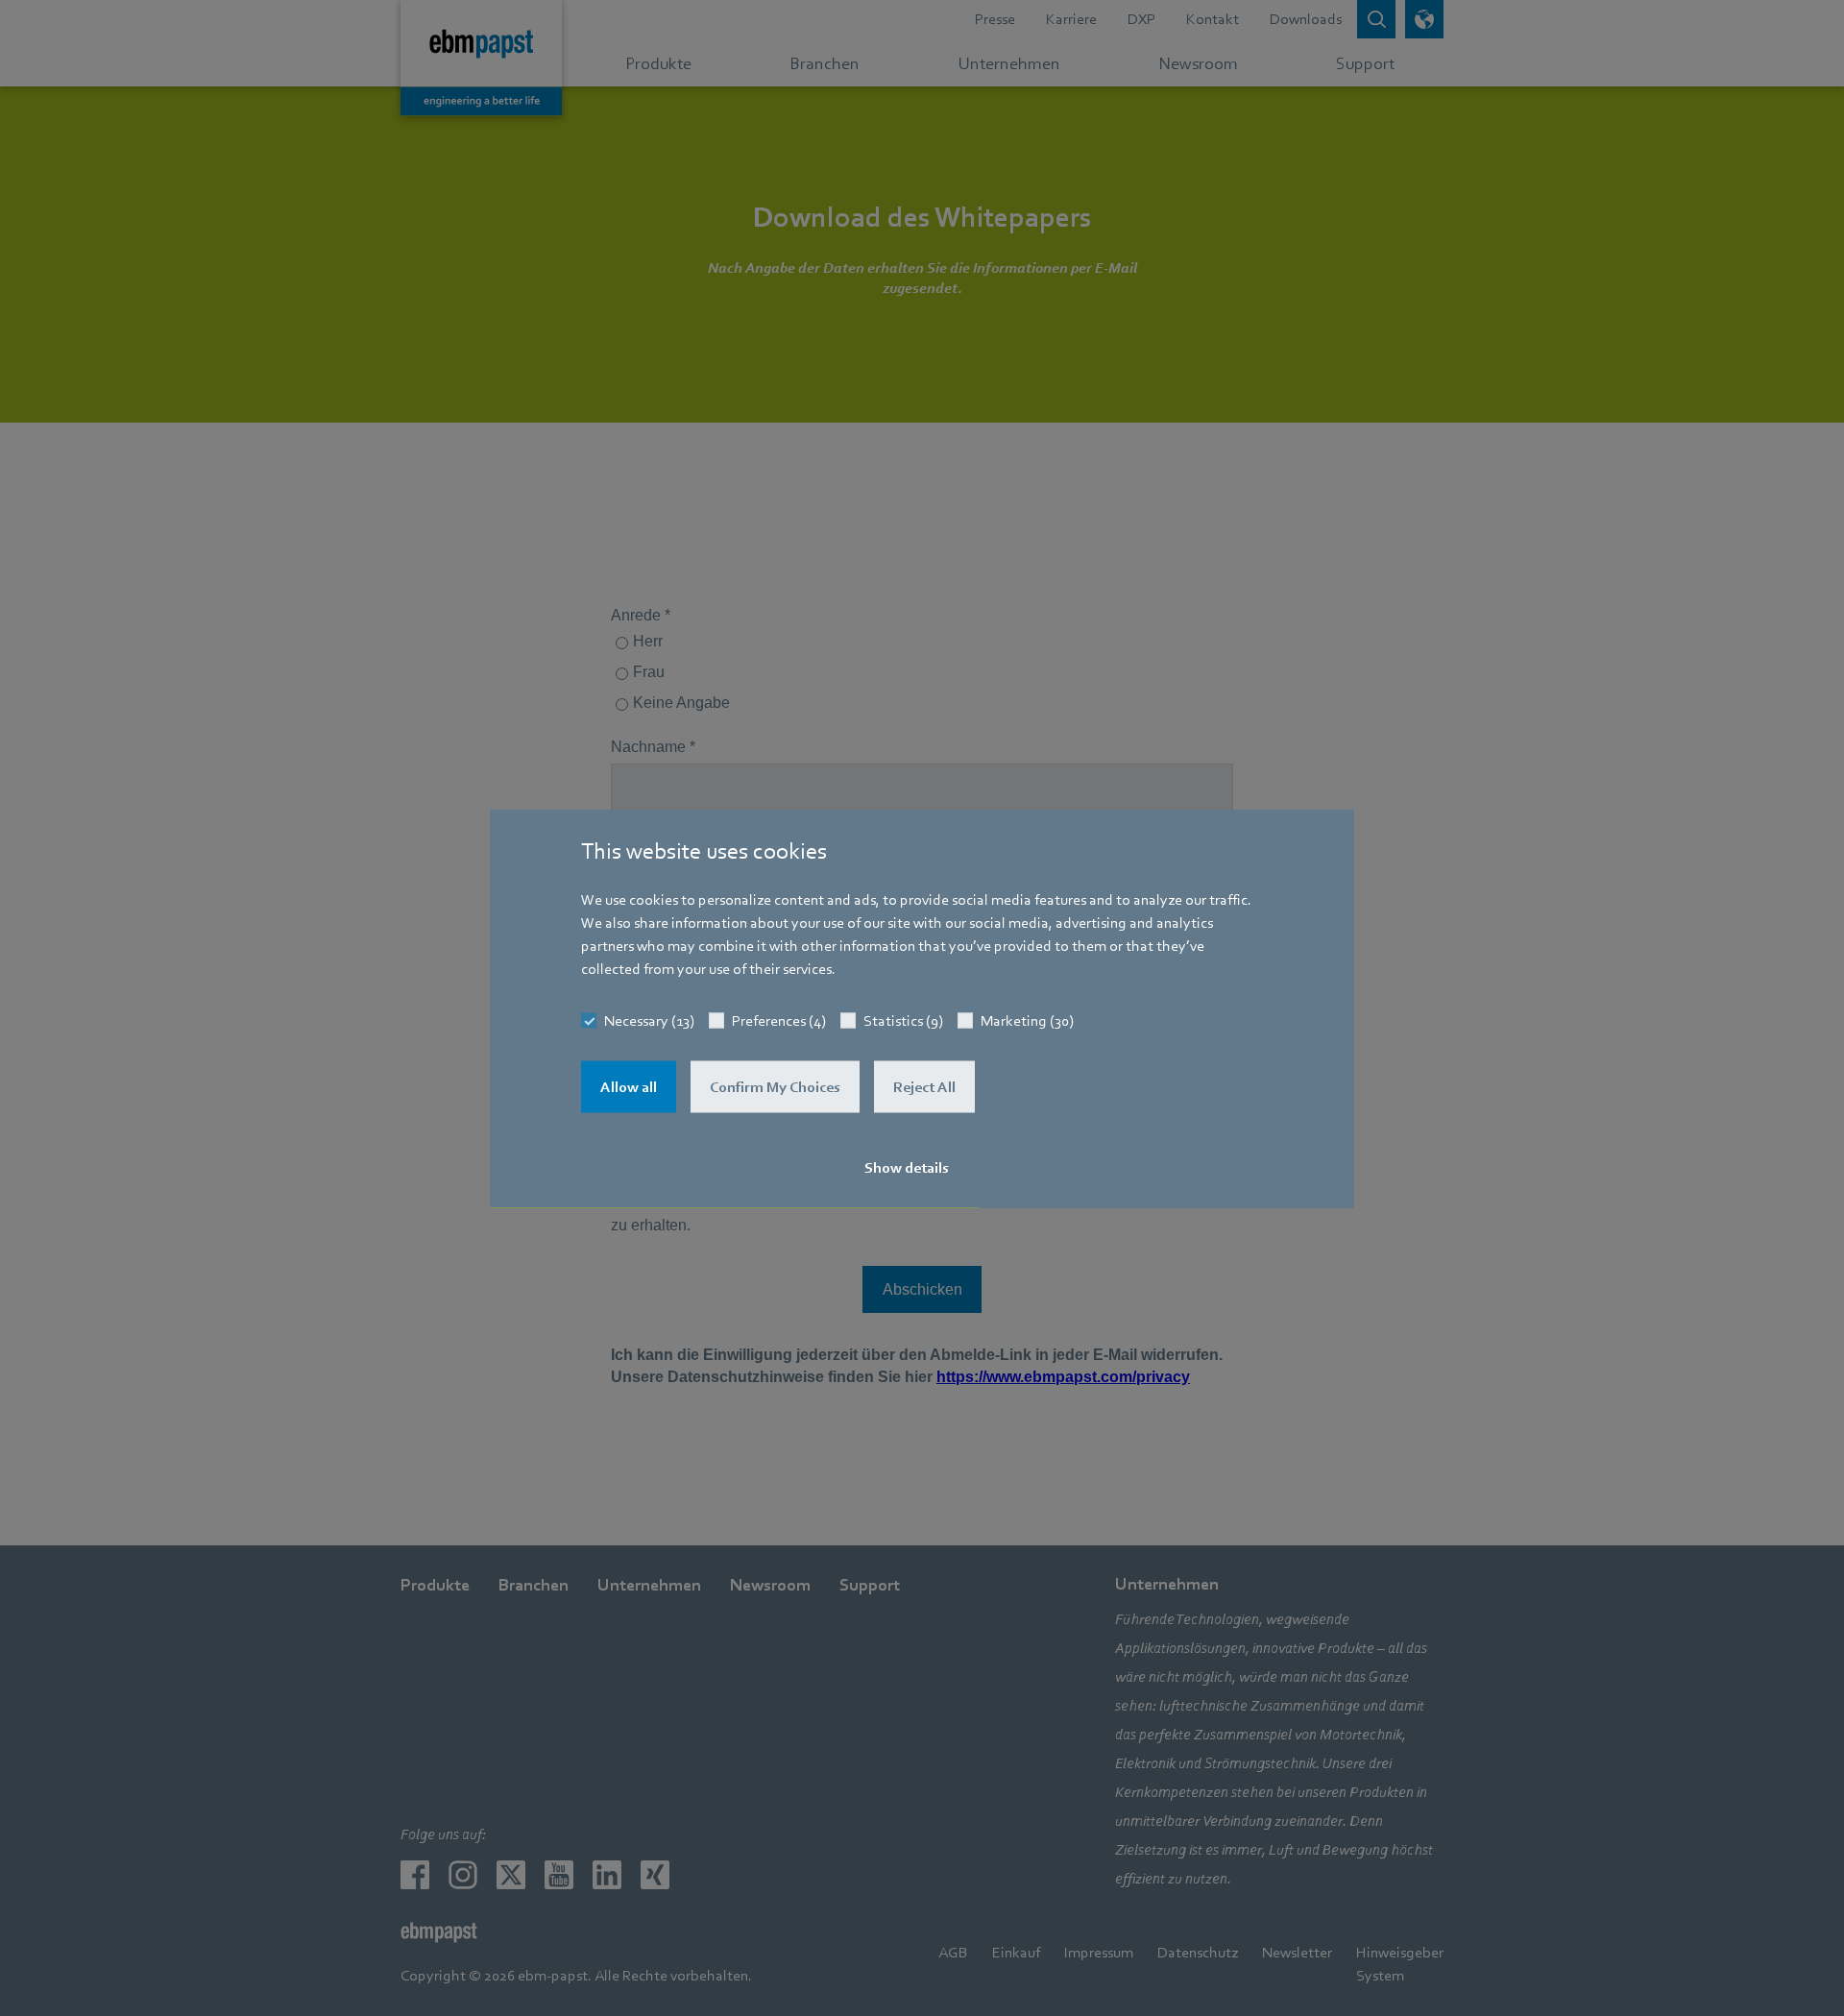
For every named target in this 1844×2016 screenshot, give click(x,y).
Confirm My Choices (775, 1086)
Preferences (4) (779, 1020)
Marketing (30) (1027, 1020)
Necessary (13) (649, 1020)
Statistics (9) (903, 1020)
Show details (907, 1167)
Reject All (924, 1086)
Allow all (629, 1086)
